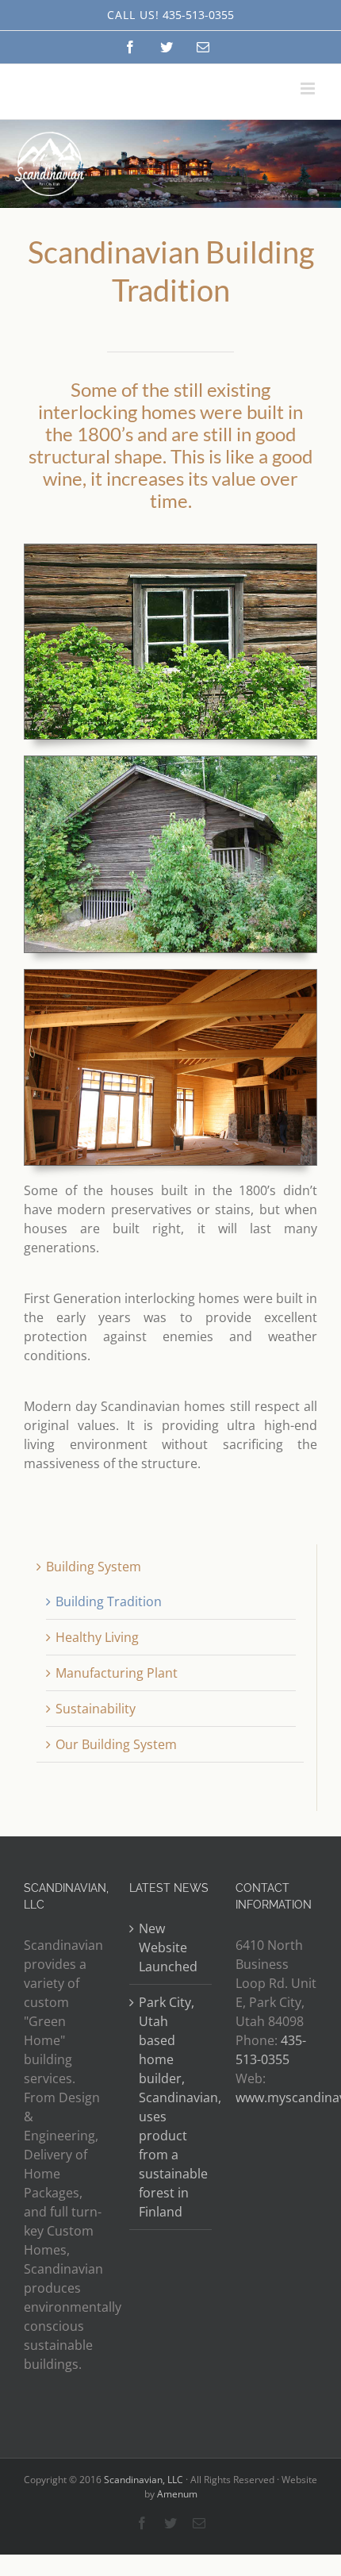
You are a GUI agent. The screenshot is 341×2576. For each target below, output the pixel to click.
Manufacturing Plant (117, 1673)
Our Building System (116, 1744)
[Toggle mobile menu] (309, 88)
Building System (94, 1567)
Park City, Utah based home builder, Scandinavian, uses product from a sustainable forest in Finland (171, 2107)
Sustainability (96, 1709)
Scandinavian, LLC (144, 2480)
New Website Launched (168, 1947)
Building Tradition (109, 1601)
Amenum (177, 2494)
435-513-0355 (198, 15)
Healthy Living (97, 1637)
